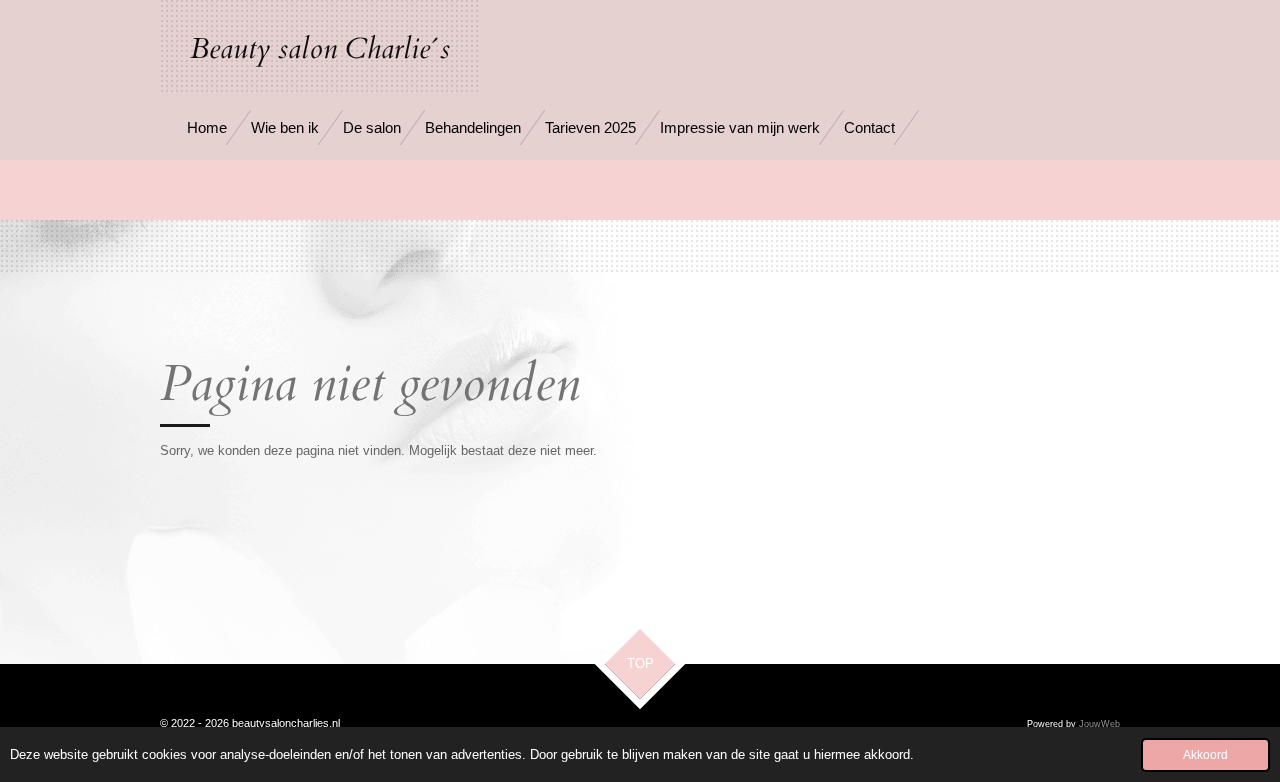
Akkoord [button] (1205, 754)
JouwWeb (1099, 724)
